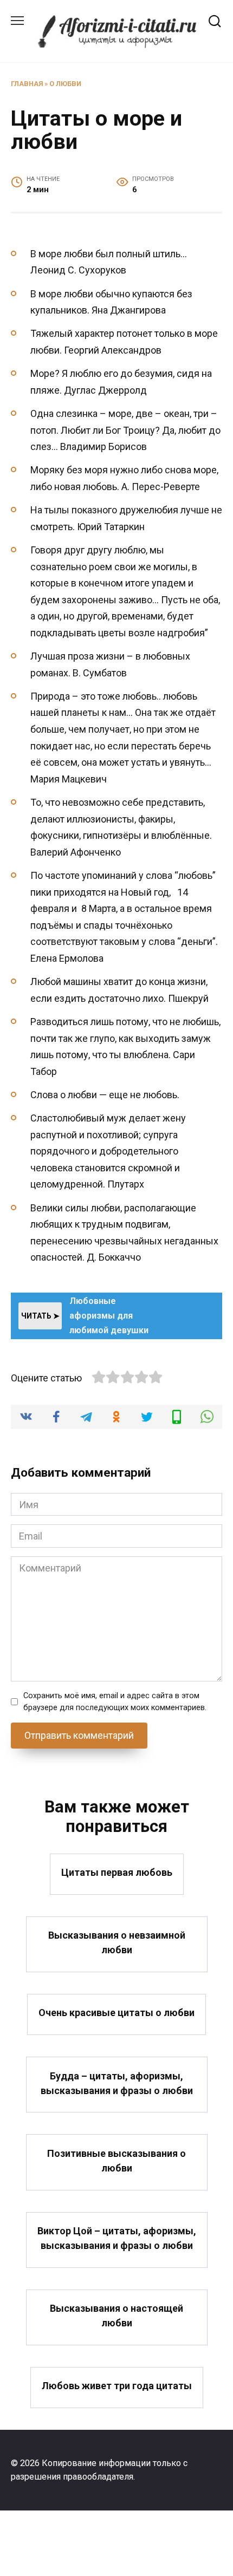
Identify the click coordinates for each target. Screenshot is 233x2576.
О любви (65, 84)
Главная (27, 84)
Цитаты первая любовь (117, 1872)
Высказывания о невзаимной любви (117, 1942)
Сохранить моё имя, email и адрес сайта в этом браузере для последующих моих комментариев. (115, 1702)
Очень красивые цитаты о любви (116, 2013)
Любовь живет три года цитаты (117, 2386)
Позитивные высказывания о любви (116, 2160)
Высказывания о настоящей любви (116, 2316)
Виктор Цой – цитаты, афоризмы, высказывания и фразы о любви (117, 2238)
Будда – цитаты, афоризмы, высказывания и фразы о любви (117, 2083)
